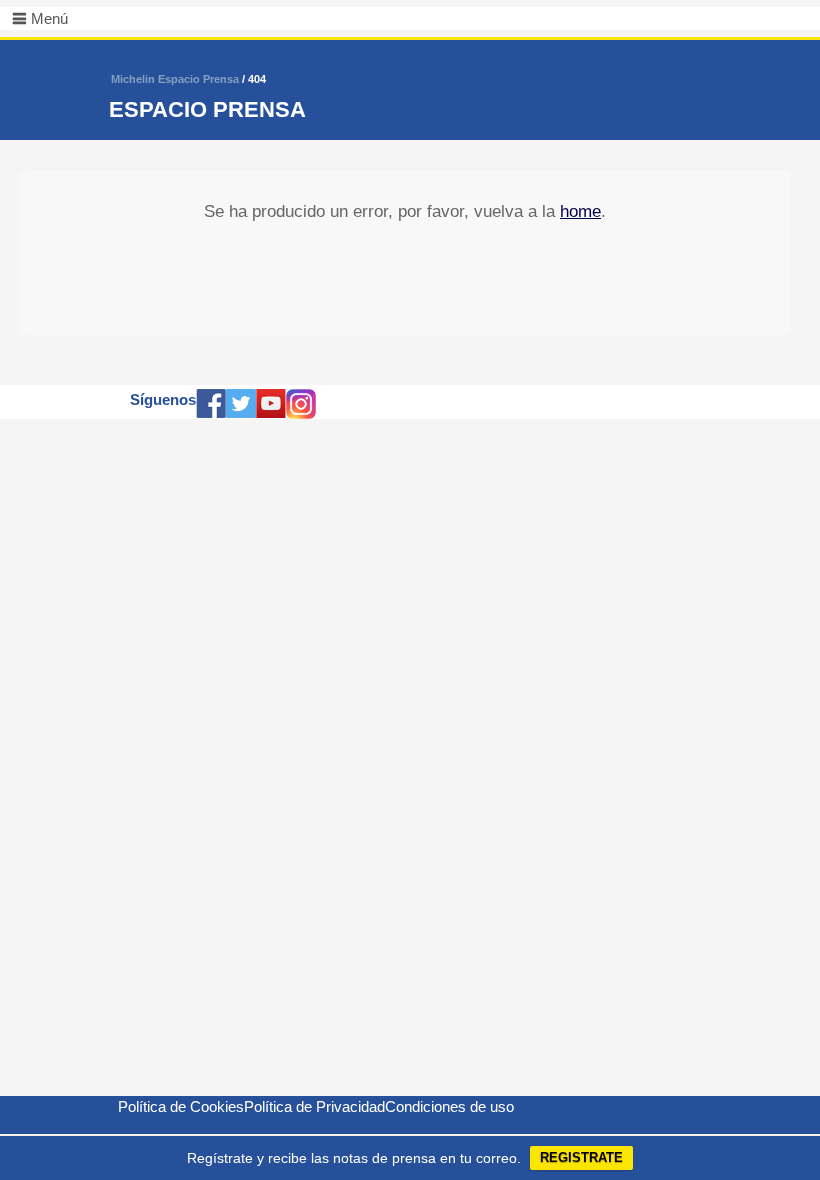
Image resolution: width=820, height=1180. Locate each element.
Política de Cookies (181, 1106)
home (580, 211)
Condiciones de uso (449, 1106)
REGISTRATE (581, 1157)
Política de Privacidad (314, 1106)
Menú (49, 18)
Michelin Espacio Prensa (175, 79)
